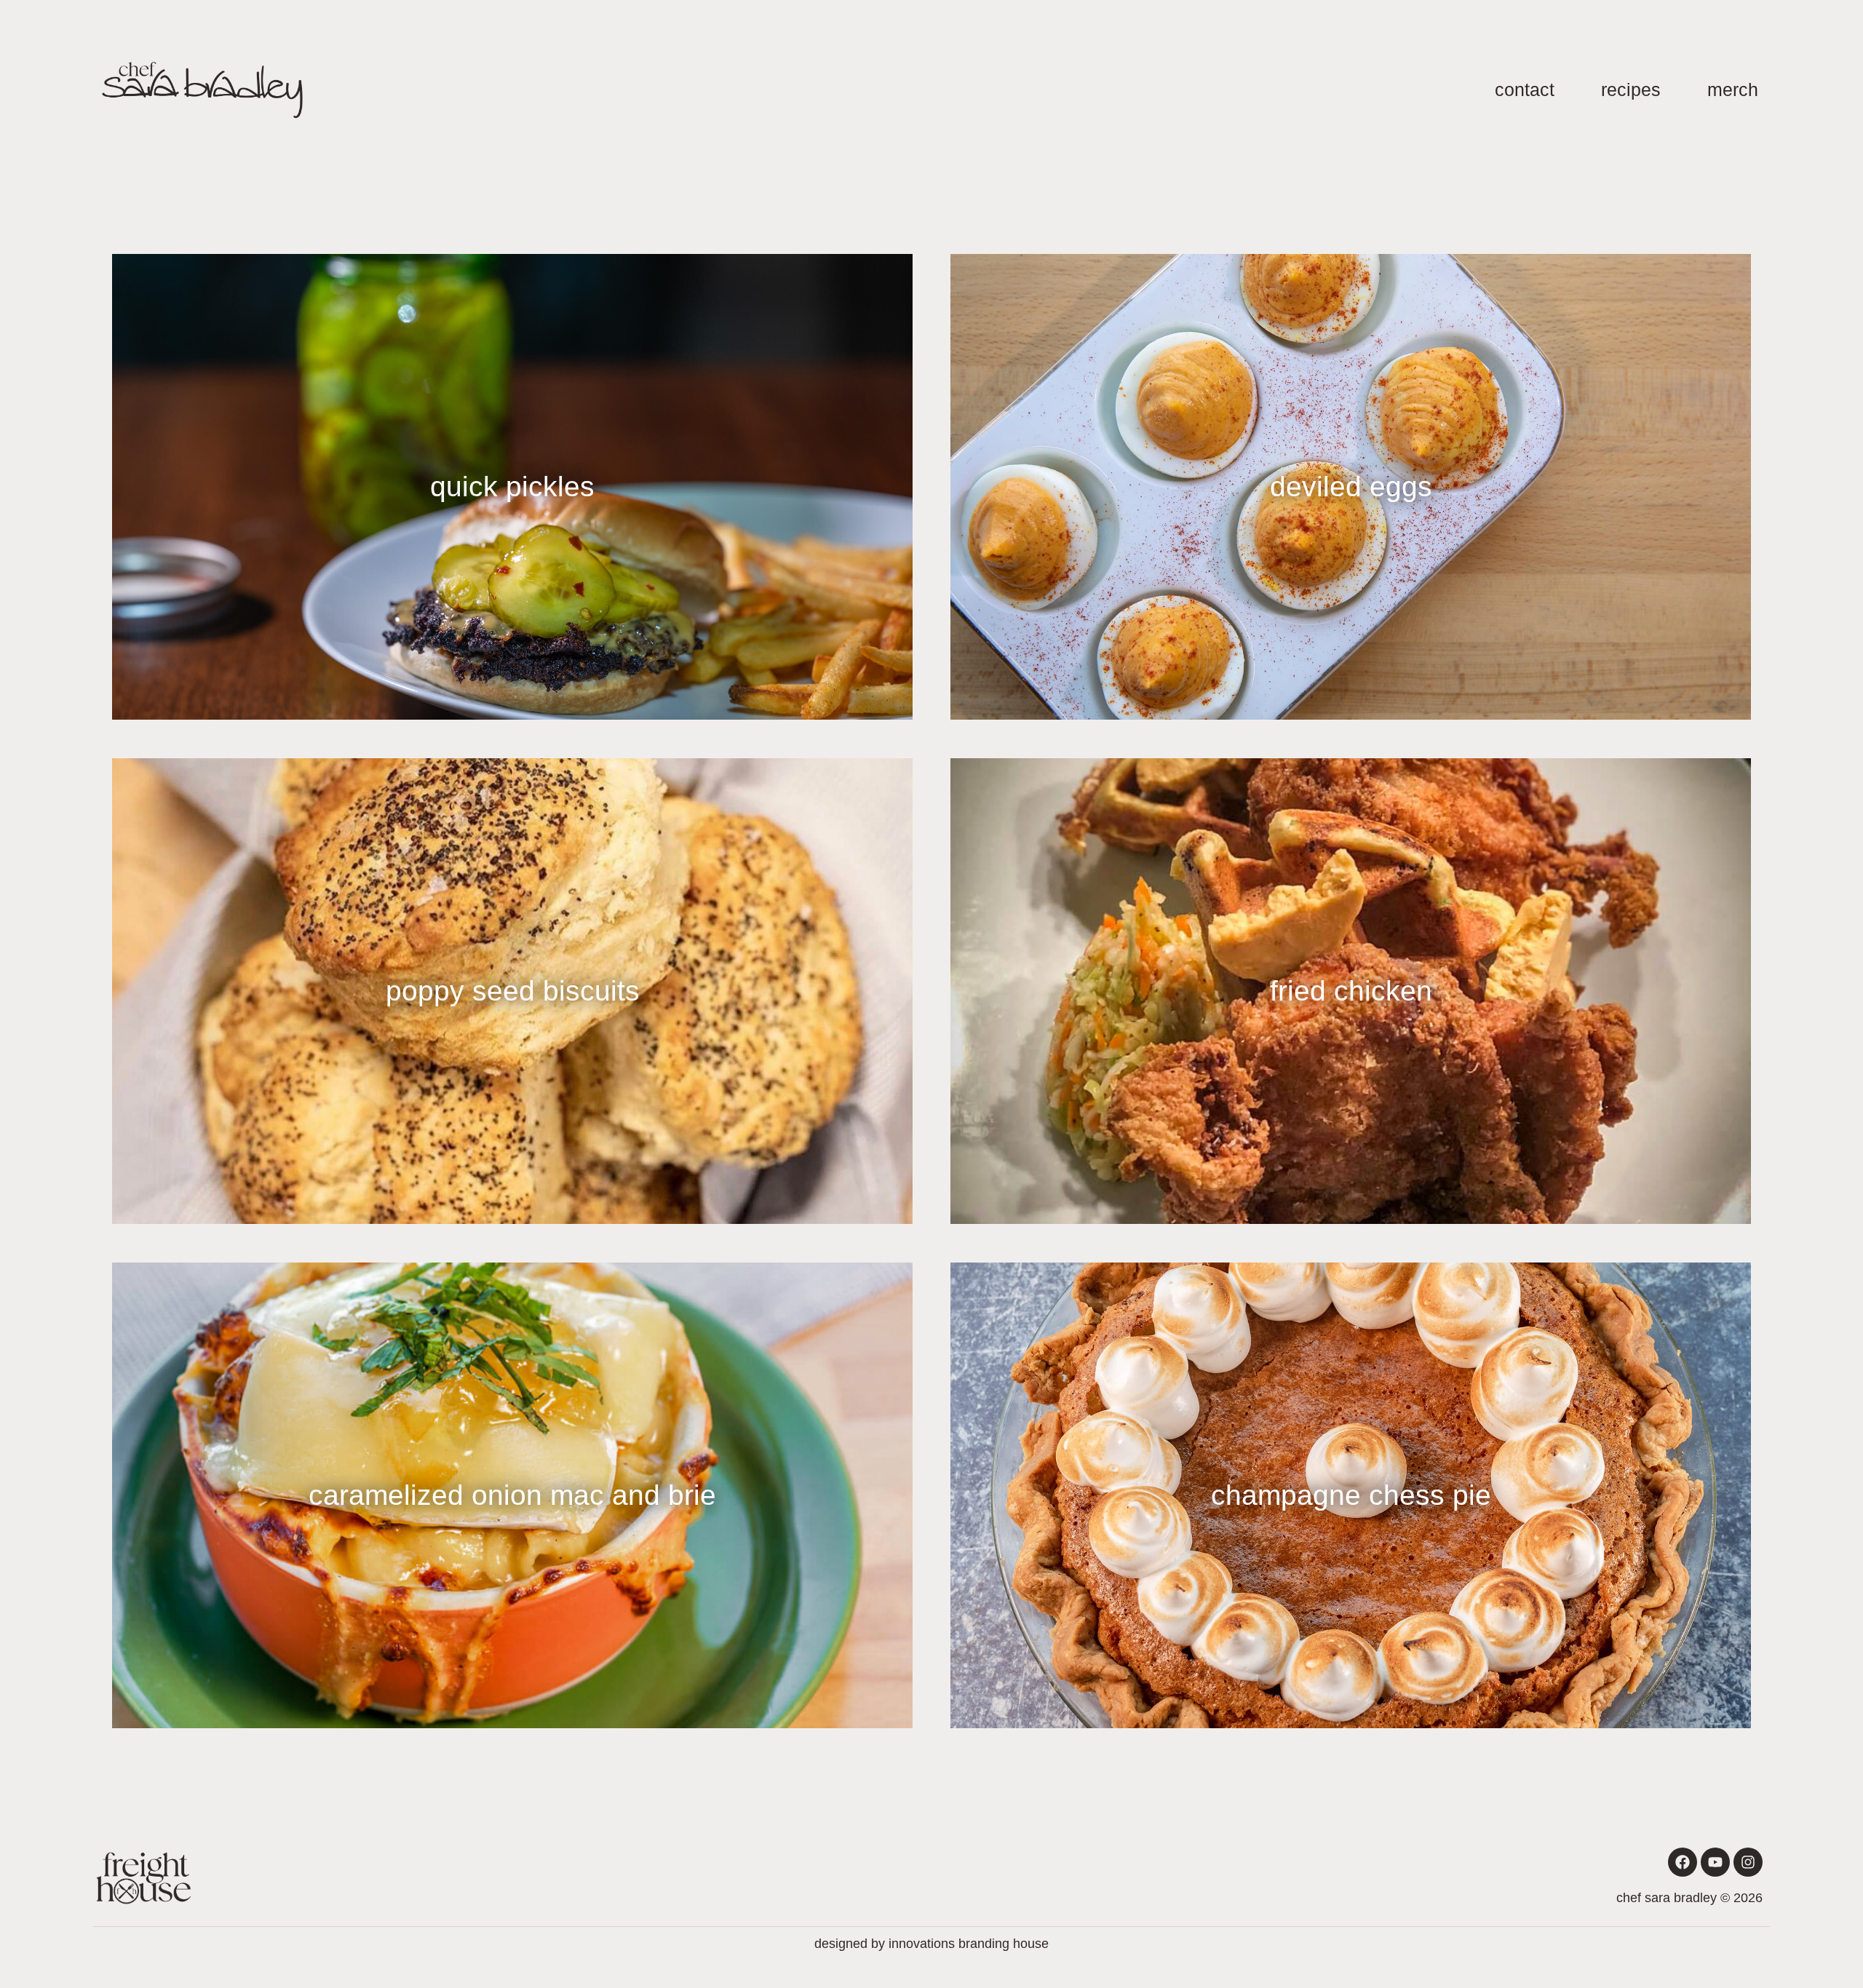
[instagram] (1748, 1862)
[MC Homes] (202, 90)
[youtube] (1715, 1862)
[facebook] (1683, 1862)
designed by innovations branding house (931, 1944)
